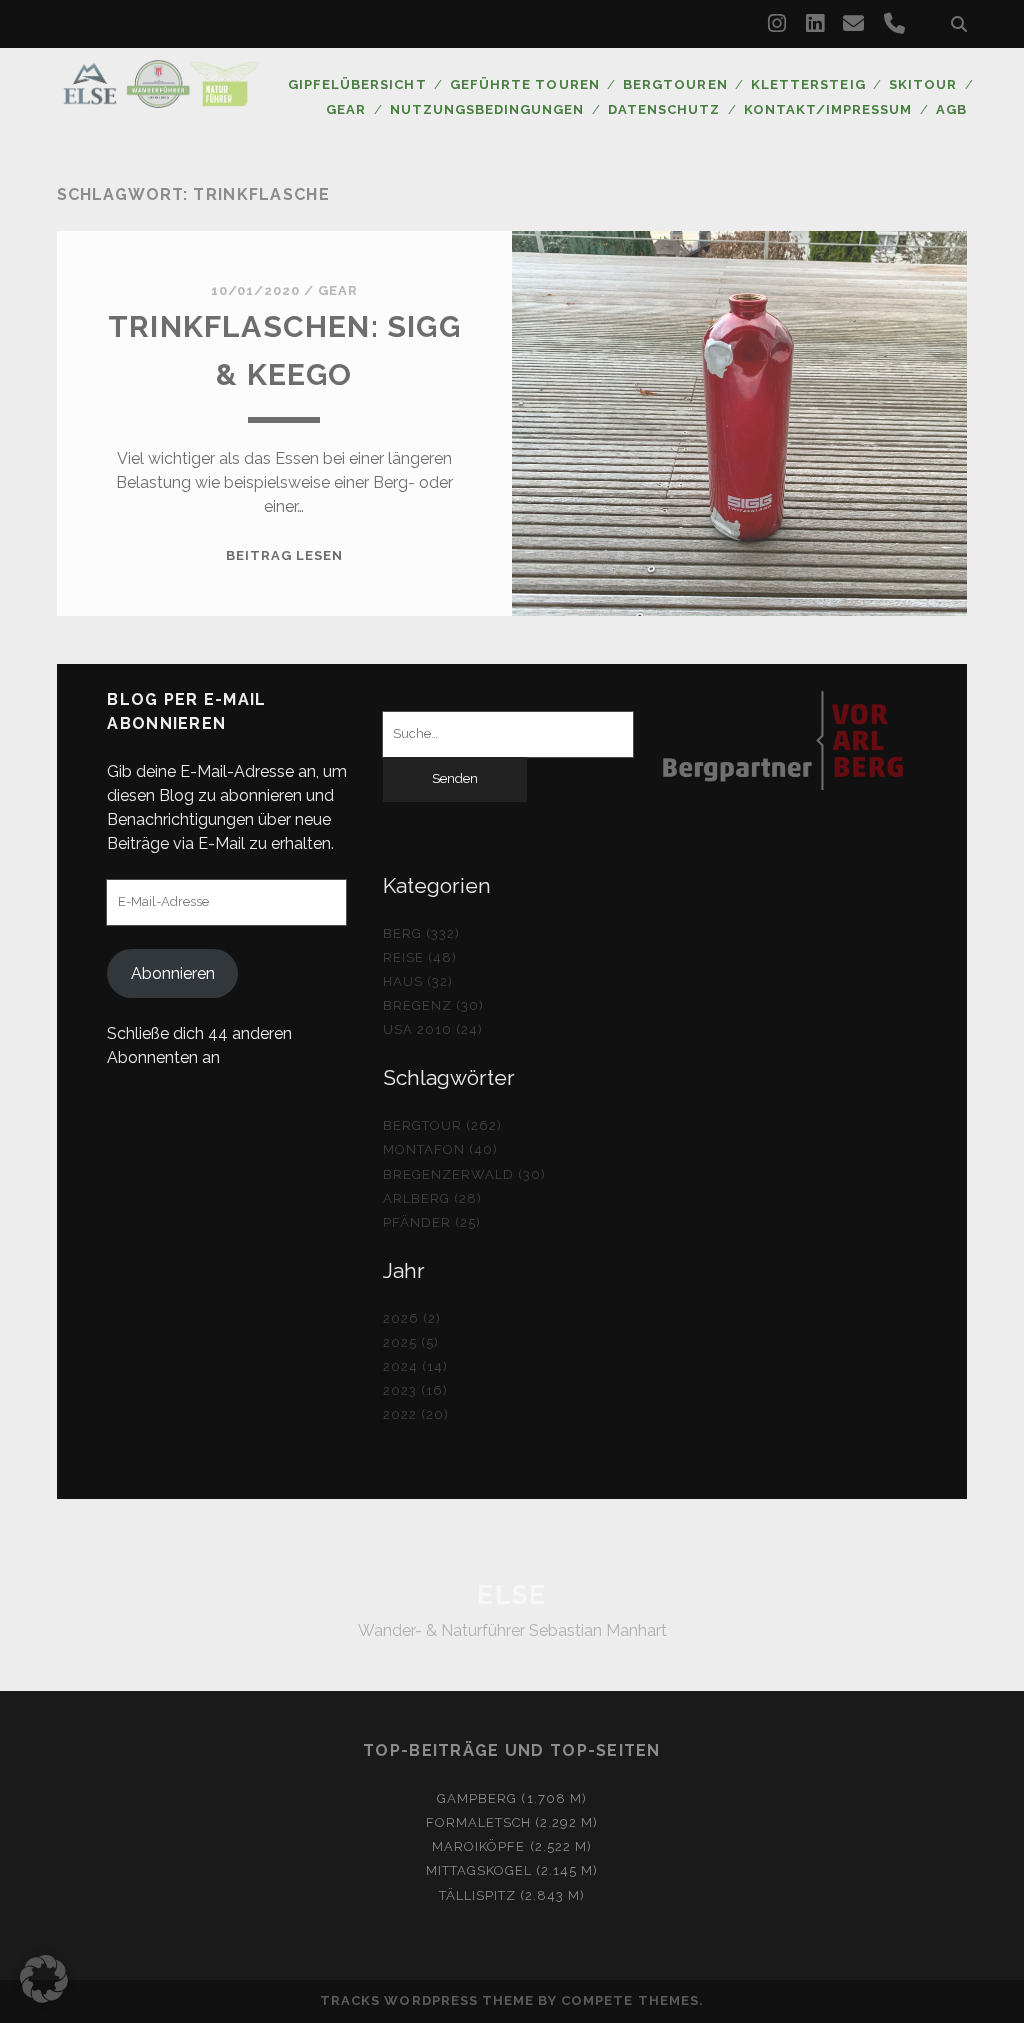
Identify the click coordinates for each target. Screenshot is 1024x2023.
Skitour (923, 84)
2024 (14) (415, 1366)
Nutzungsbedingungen (487, 109)
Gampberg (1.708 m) (512, 1798)
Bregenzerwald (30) (465, 1174)
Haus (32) (418, 981)
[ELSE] (161, 99)
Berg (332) (421, 933)
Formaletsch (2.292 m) (512, 1822)
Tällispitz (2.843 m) (512, 1895)
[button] (44, 1979)
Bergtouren (675, 84)
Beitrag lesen (285, 555)
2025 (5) (411, 1342)
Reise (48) (420, 957)
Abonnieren (173, 973)
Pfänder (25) (432, 1222)
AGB (951, 109)
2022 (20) (416, 1414)
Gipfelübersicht (357, 84)
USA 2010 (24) (433, 1029)
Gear (346, 109)
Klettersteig (808, 84)
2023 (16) (415, 1390)
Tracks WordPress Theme (427, 2000)
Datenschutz (664, 109)
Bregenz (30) (434, 1005)
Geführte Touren (525, 84)
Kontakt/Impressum (828, 109)
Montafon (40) (441, 1149)
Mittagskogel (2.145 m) (512, 1870)
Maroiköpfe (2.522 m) (512, 1846)
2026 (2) (412, 1318)
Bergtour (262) (443, 1125)
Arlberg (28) (433, 1198)
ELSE (511, 1595)
